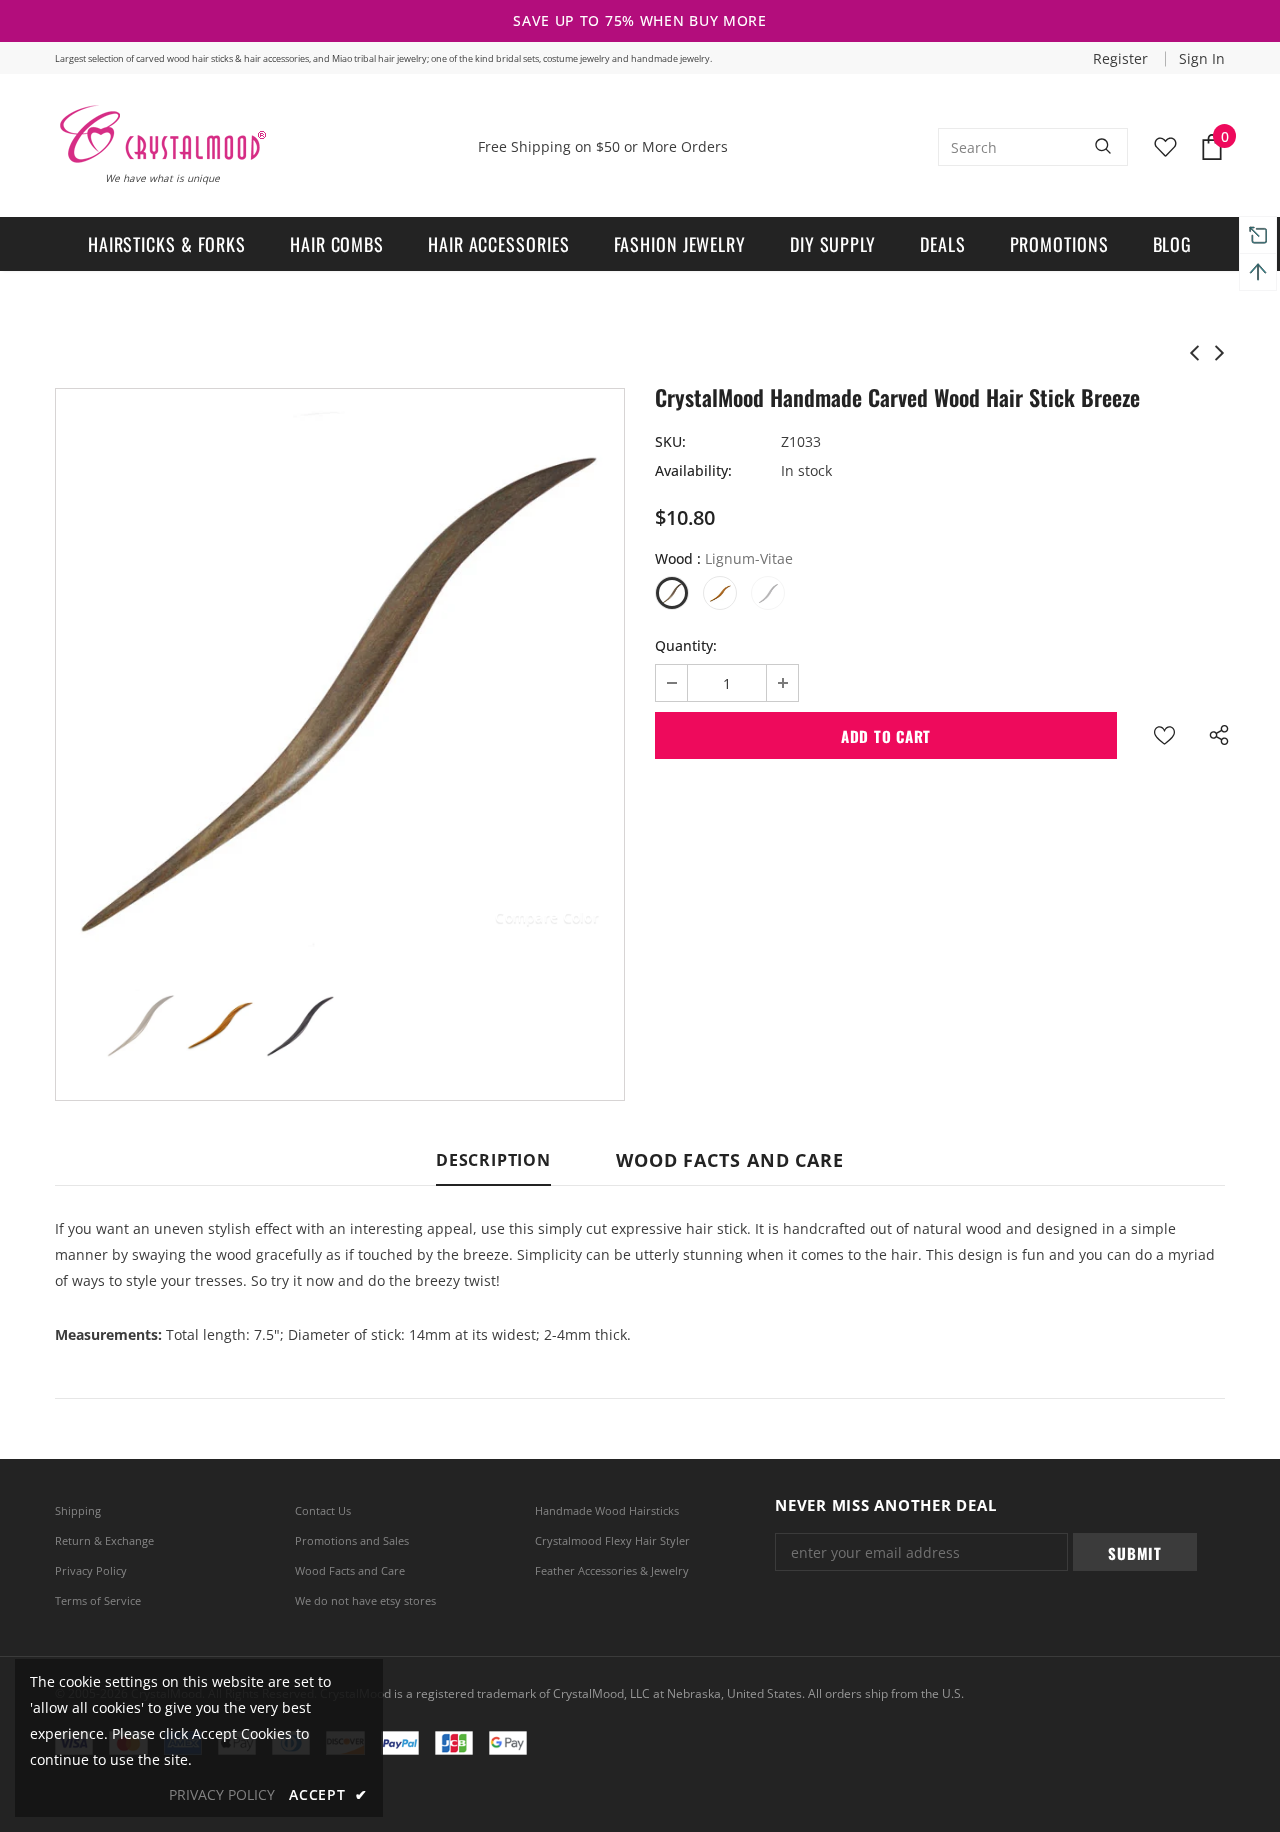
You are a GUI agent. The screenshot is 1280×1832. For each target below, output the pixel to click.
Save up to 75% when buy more (640, 20)
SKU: (670, 441)
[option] (340, 673)
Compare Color (547, 916)
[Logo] (161, 134)
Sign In (1202, 58)
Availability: (693, 470)
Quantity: (686, 645)
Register (1122, 58)
